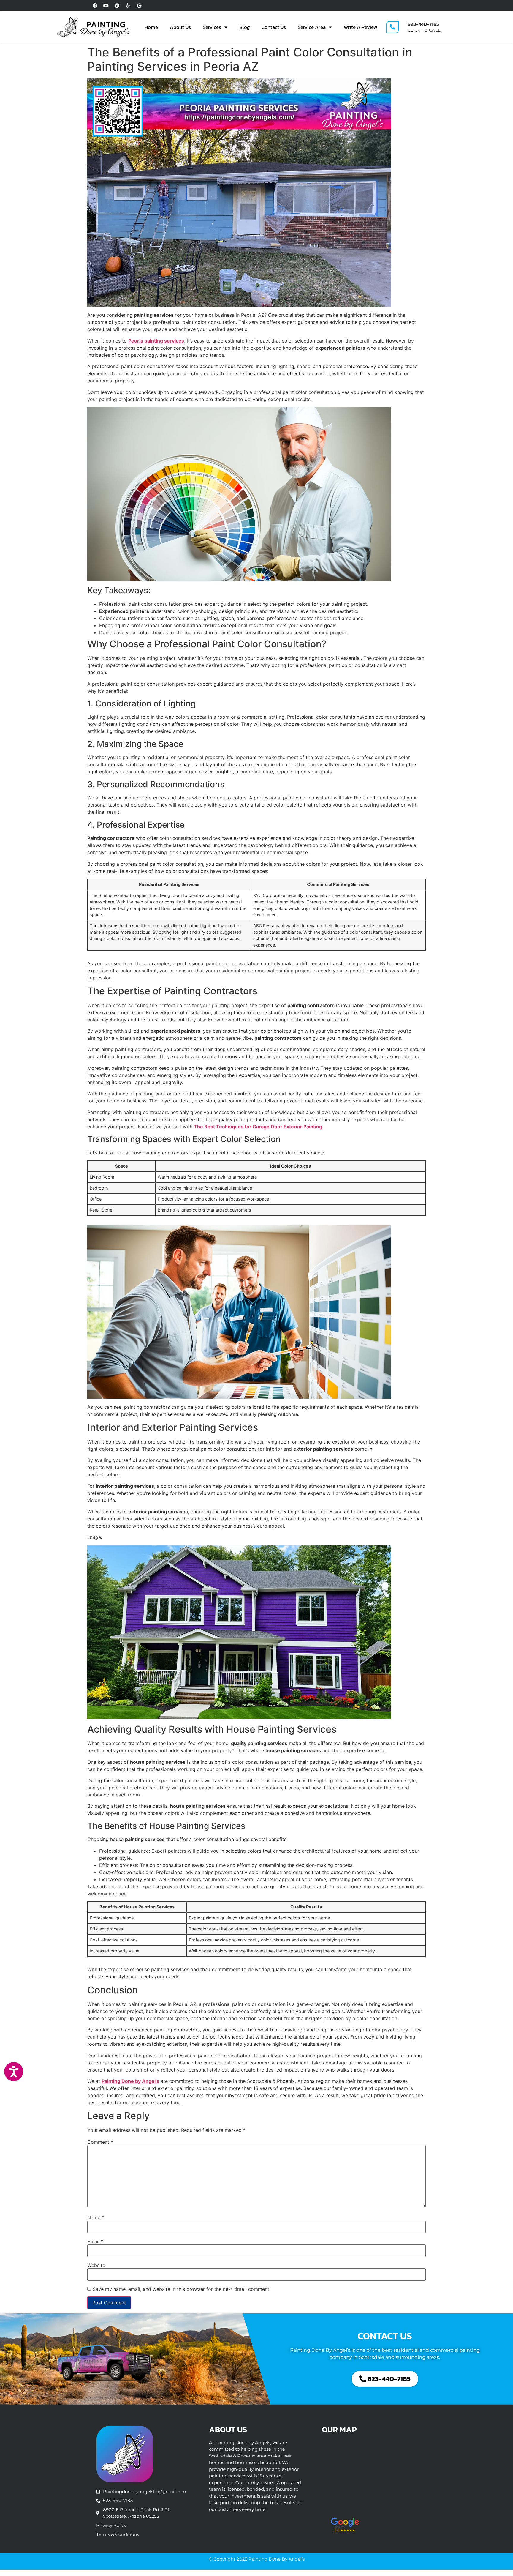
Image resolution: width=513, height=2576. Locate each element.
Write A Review (361, 27)
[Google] (139, 6)
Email (95, 2241)
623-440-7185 (423, 24)
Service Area (312, 27)
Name (96, 2217)
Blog (244, 27)
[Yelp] (128, 6)
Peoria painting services (156, 341)
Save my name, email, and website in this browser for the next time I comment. (182, 2289)
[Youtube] (106, 6)
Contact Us (274, 27)
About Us (180, 27)
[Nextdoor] (117, 6)
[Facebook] (95, 6)
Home (151, 27)
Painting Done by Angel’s (130, 2081)
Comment (100, 2142)
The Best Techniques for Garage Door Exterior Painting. (259, 1127)
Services (212, 27)
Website (96, 2265)
